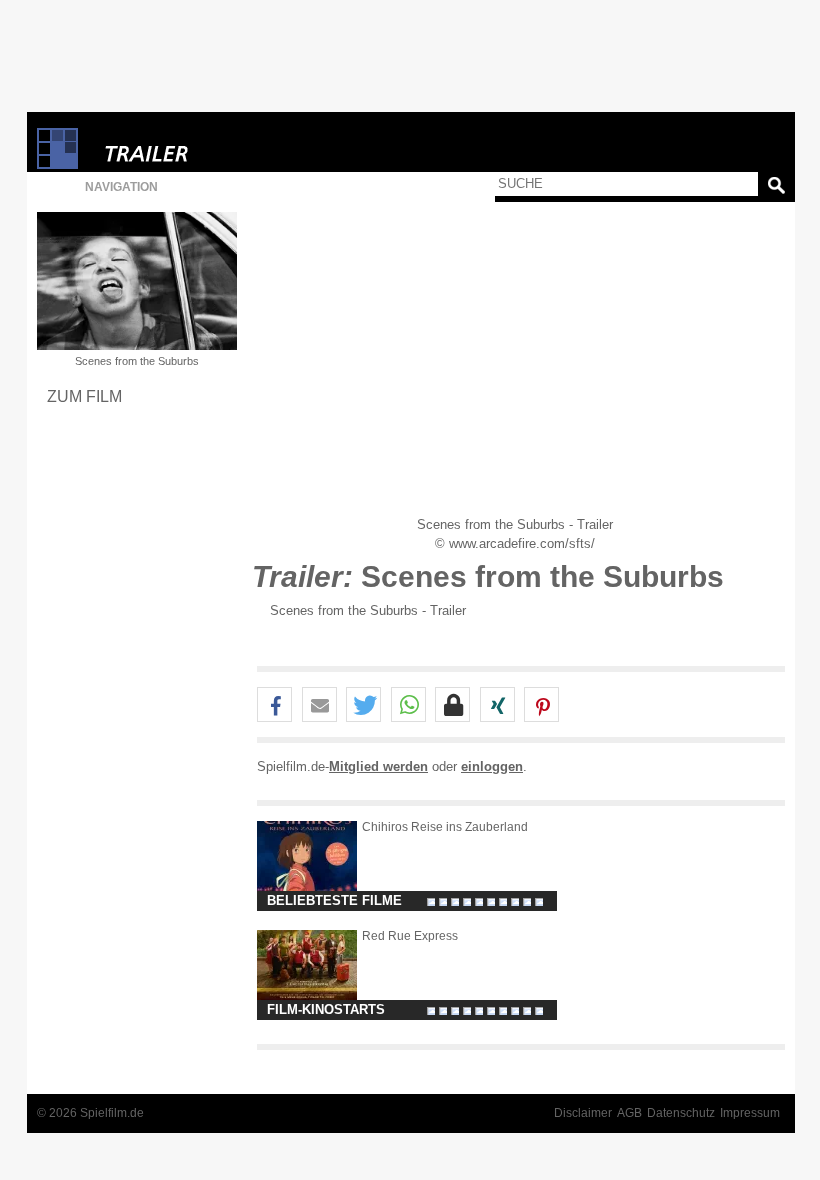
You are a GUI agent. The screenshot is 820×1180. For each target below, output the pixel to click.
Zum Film (84, 396)
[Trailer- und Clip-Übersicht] (207, 148)
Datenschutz (681, 1113)
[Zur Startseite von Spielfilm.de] (57, 164)
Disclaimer (583, 1113)
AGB (629, 1113)
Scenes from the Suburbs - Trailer (368, 610)
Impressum (750, 1113)
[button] (274, 705)
